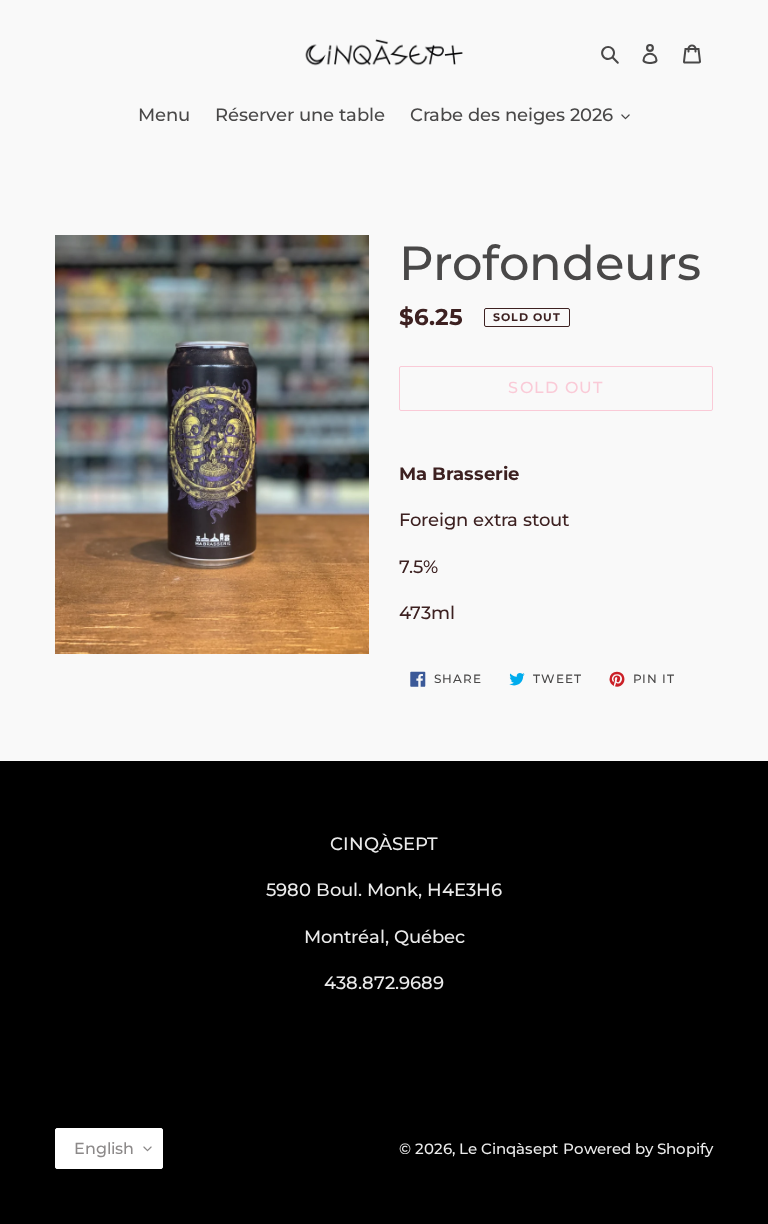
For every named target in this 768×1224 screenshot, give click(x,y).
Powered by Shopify (638, 1148)
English (104, 1148)
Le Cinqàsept (508, 1148)
